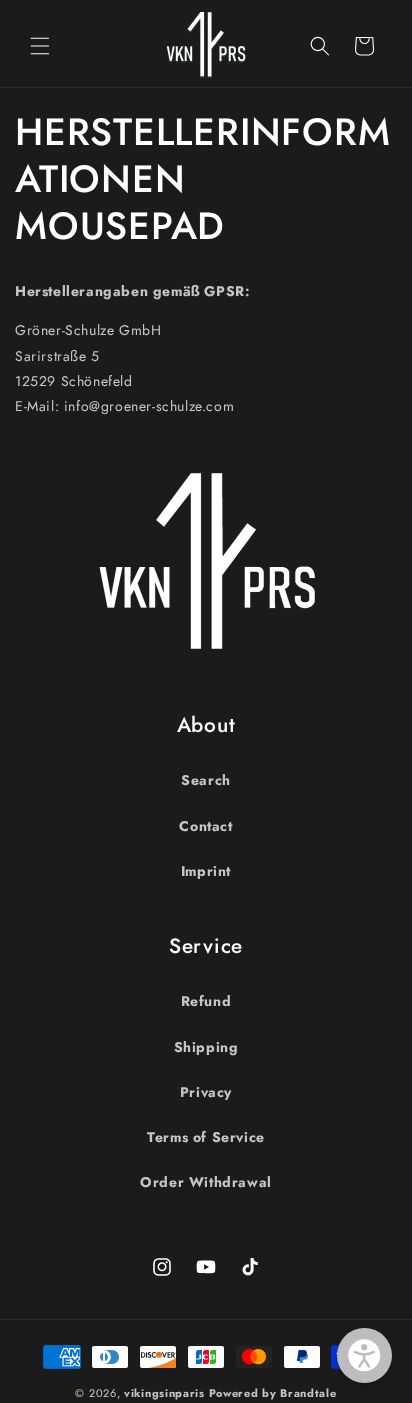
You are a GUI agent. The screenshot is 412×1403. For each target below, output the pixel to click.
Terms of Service (206, 1137)
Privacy (206, 1092)
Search (206, 780)
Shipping (206, 1047)
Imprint (206, 871)
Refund (206, 1001)
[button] (40, 46)
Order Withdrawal (206, 1182)
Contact (205, 826)
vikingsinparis (164, 1393)
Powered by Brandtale (273, 1393)
